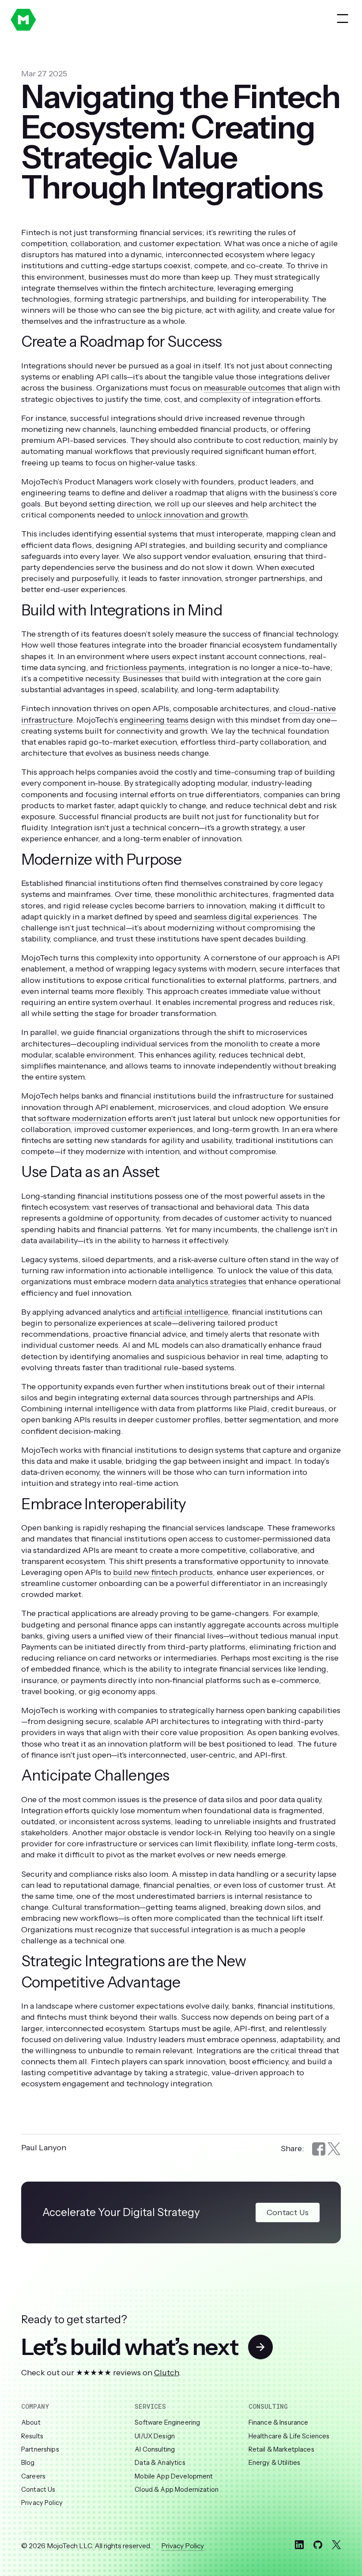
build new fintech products (163, 1572)
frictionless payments (145, 667)
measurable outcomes (245, 388)
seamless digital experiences (246, 917)
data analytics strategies (202, 1282)
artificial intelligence (190, 1312)
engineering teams (154, 720)
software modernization (82, 1118)
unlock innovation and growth (192, 515)
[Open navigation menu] (343, 19)
